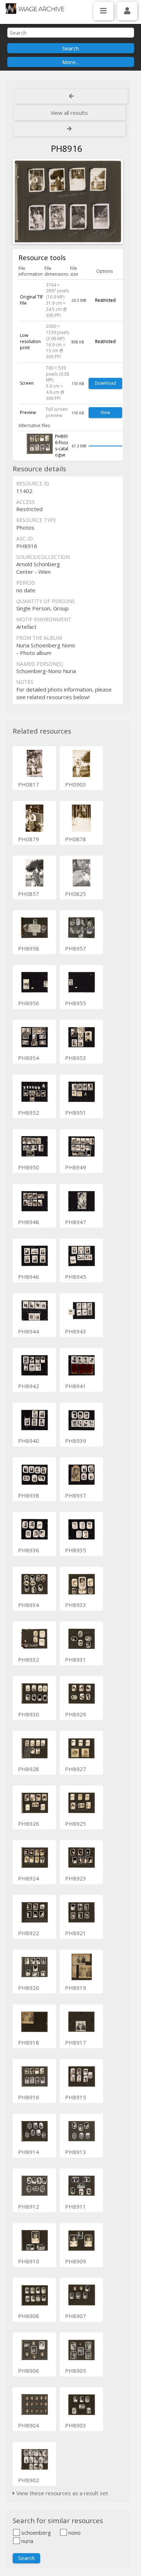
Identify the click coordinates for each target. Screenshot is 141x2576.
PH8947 (76, 1222)
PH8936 (29, 1550)
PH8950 (29, 1167)
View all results (69, 113)
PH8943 (76, 1331)
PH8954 (29, 1058)
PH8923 (76, 1878)
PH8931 (76, 1659)
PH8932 (29, 1659)
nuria (27, 2541)
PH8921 (76, 1933)
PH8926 (29, 1824)
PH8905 (76, 2371)
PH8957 (76, 948)
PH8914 (29, 2152)
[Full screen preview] (68, 202)
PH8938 (29, 1495)
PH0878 (76, 839)
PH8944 (29, 1331)
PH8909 (76, 2261)
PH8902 (29, 2480)
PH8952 (29, 1112)
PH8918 (29, 2042)
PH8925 (76, 1824)
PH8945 (76, 1277)
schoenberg (35, 2533)
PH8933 (76, 1605)
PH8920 (29, 1988)
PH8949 (76, 1167)
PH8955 (76, 1003)
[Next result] (70, 129)
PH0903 (76, 784)
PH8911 (76, 2206)
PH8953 (76, 1058)
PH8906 (29, 2371)
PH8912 (29, 2206)
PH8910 (29, 2261)
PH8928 (29, 1769)
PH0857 (29, 894)
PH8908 (29, 2316)
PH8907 (76, 2316)
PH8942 (29, 1386)
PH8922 (29, 1933)
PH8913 (76, 2152)
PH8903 (76, 2425)
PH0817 (29, 784)
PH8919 (76, 1988)
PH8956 (29, 1003)
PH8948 (29, 1222)
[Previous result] (71, 96)
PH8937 (76, 1495)
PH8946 (29, 1277)
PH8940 (29, 1441)
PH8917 (76, 2042)
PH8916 (29, 2097)
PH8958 (29, 948)
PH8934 (29, 1605)
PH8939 (76, 1441)
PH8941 (76, 1386)
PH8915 (76, 2097)
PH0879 (29, 839)
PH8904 (29, 2425)
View (105, 412)
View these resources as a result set (61, 2493)
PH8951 (76, 1112)
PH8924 (29, 1878)
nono (74, 2533)
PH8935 (76, 1550)
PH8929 (76, 1714)
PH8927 (76, 1769)
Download (105, 383)
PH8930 (29, 1714)
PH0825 (76, 894)
